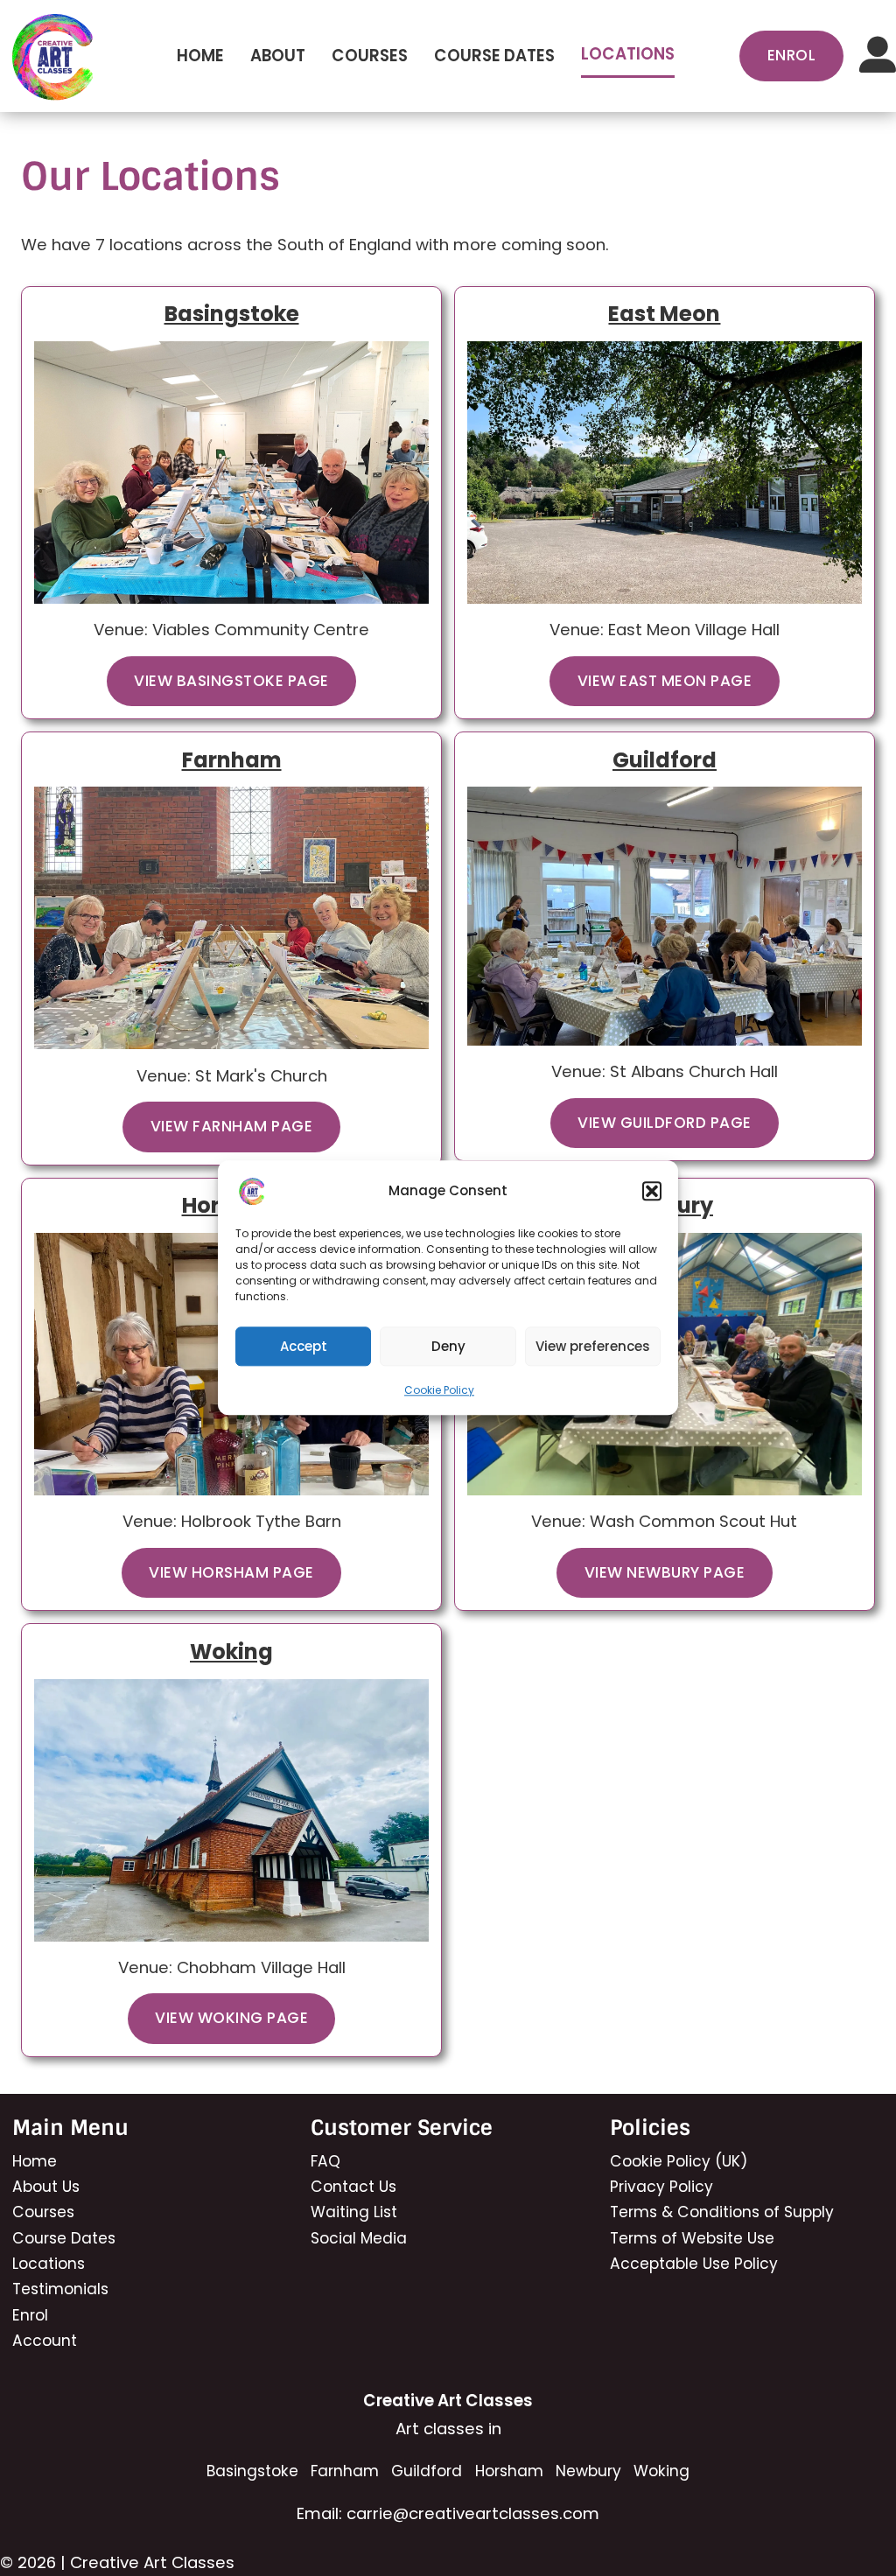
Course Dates (494, 56)
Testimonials (60, 2289)
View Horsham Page (231, 1572)
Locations (628, 54)
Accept (304, 1346)
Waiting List (354, 2212)
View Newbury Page (665, 1572)
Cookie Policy (439, 1390)
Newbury (588, 2471)
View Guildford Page (665, 1123)
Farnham (232, 760)
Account (45, 2341)
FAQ (325, 2161)
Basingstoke (232, 314)
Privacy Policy (661, 2187)
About (278, 56)
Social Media (359, 2238)
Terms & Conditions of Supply (722, 2212)
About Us (46, 2187)
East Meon (664, 314)
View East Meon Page (665, 681)
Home (200, 56)
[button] (652, 1191)
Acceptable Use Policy (694, 2264)
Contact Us (353, 2187)
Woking (231, 1652)
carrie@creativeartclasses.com (473, 2513)
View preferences (593, 1346)
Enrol (30, 2315)
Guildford (665, 760)
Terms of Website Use (692, 2238)
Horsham (509, 2471)
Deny (448, 1346)
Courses (370, 56)
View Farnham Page (232, 1126)
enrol (792, 55)
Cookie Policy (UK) (679, 2161)
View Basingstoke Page (231, 681)
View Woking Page (231, 2018)
